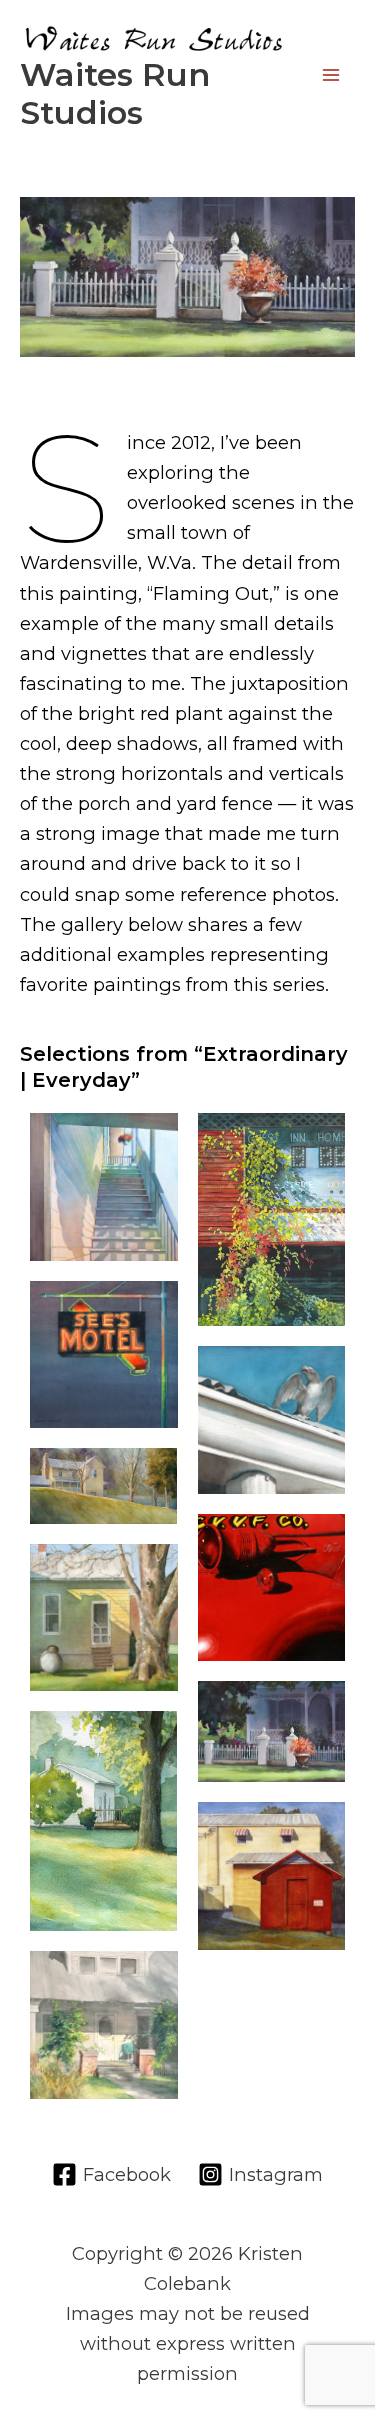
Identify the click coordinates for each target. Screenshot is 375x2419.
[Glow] (104, 1618)
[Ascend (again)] (104, 1187)
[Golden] (104, 1821)
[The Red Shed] (272, 1876)
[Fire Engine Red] (272, 1588)
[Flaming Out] (272, 1731)
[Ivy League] (272, 1219)
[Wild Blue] (272, 1420)
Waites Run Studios (115, 93)
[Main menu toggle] (331, 75)
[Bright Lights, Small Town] (104, 1355)
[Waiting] (104, 2025)
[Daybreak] (104, 1486)
